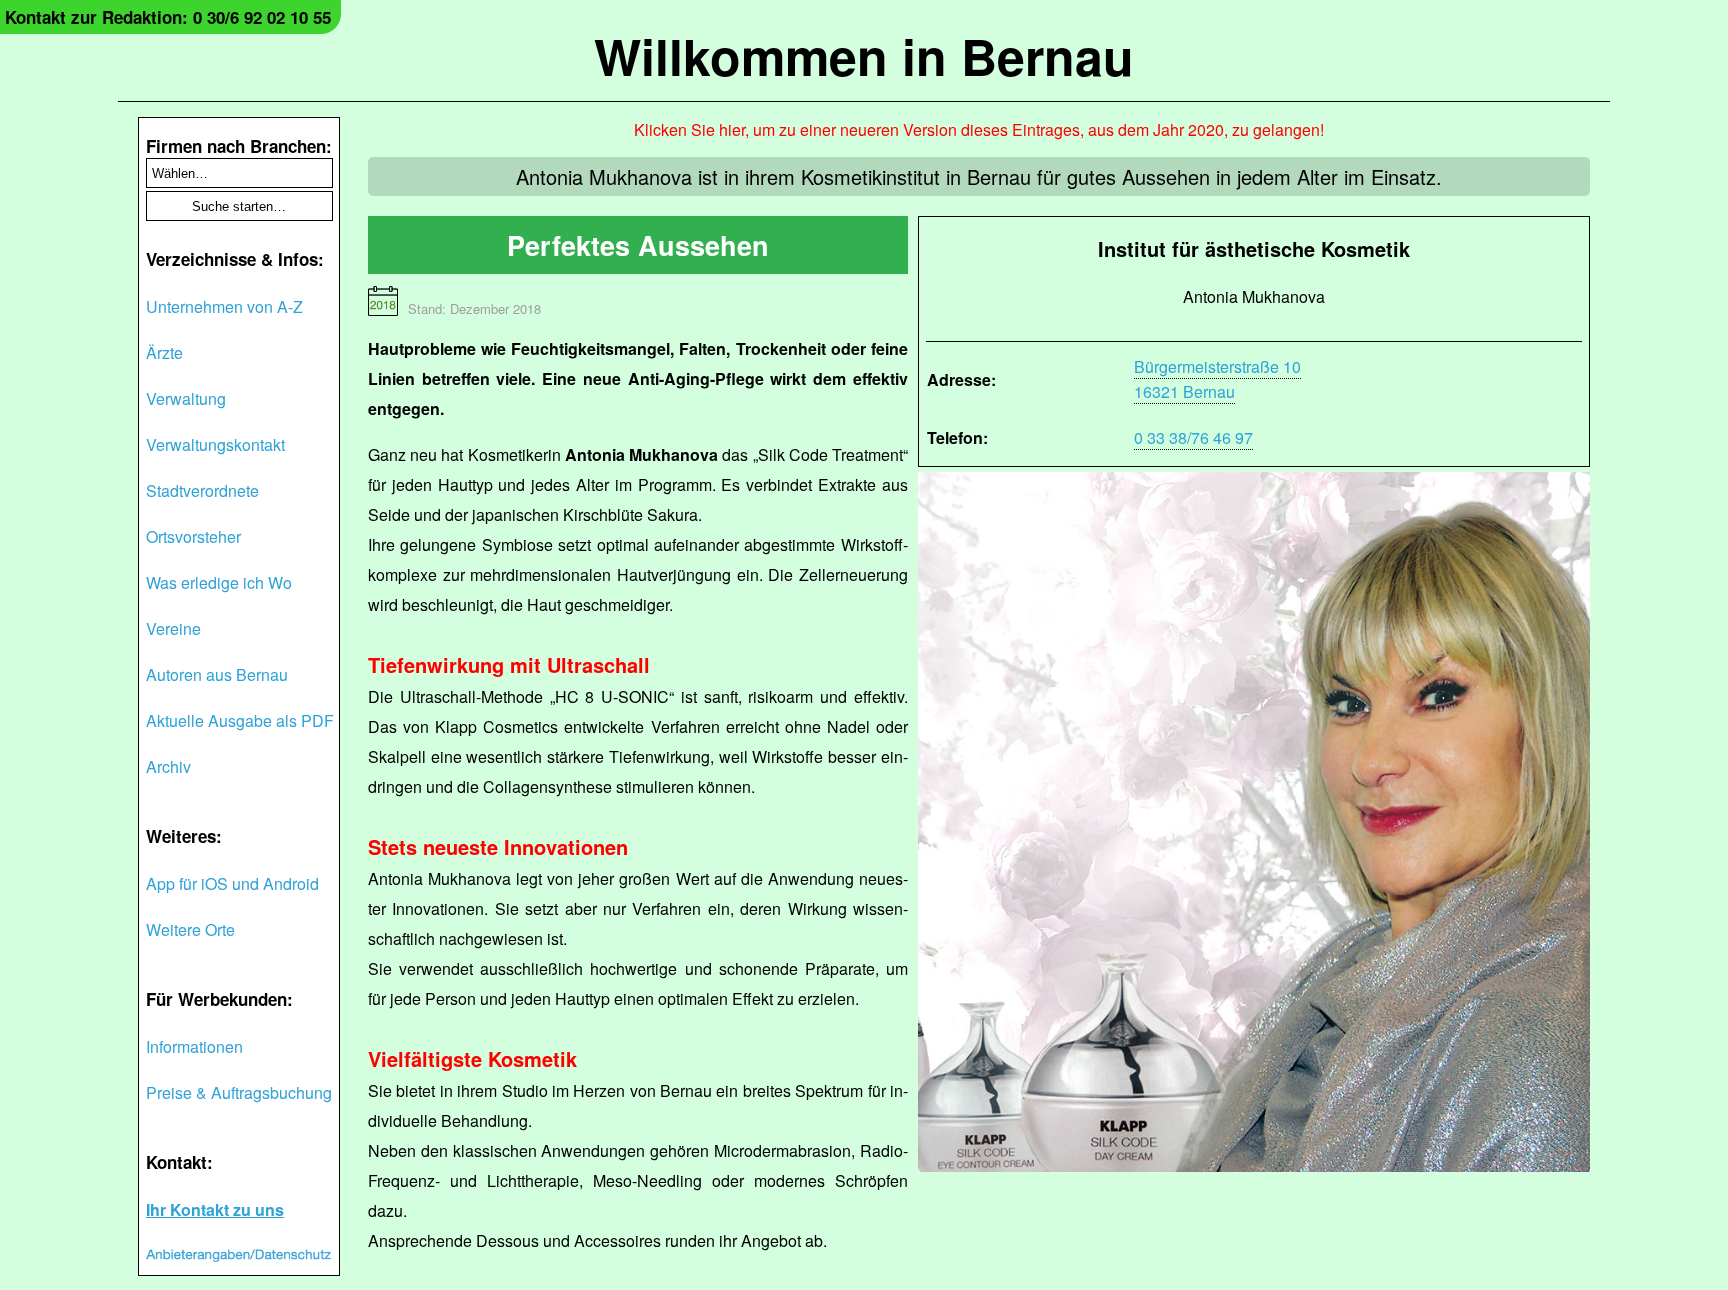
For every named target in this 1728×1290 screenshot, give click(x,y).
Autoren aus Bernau (217, 674)
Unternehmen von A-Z (224, 306)
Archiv (168, 766)
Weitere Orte (190, 929)
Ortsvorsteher (193, 536)
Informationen (194, 1046)
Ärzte (164, 352)
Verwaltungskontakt (215, 444)
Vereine (173, 628)
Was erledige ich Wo (219, 582)
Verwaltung (186, 398)
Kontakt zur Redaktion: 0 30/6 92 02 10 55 (168, 17)
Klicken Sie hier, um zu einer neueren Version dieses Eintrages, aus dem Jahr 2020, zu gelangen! (979, 129)
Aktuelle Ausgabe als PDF (240, 720)
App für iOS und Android (232, 883)
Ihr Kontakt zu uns (215, 1209)
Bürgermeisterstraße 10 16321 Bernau (1217, 379)
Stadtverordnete (202, 490)
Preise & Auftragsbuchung (239, 1092)
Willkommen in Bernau (864, 55)
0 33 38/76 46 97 (1193, 437)
